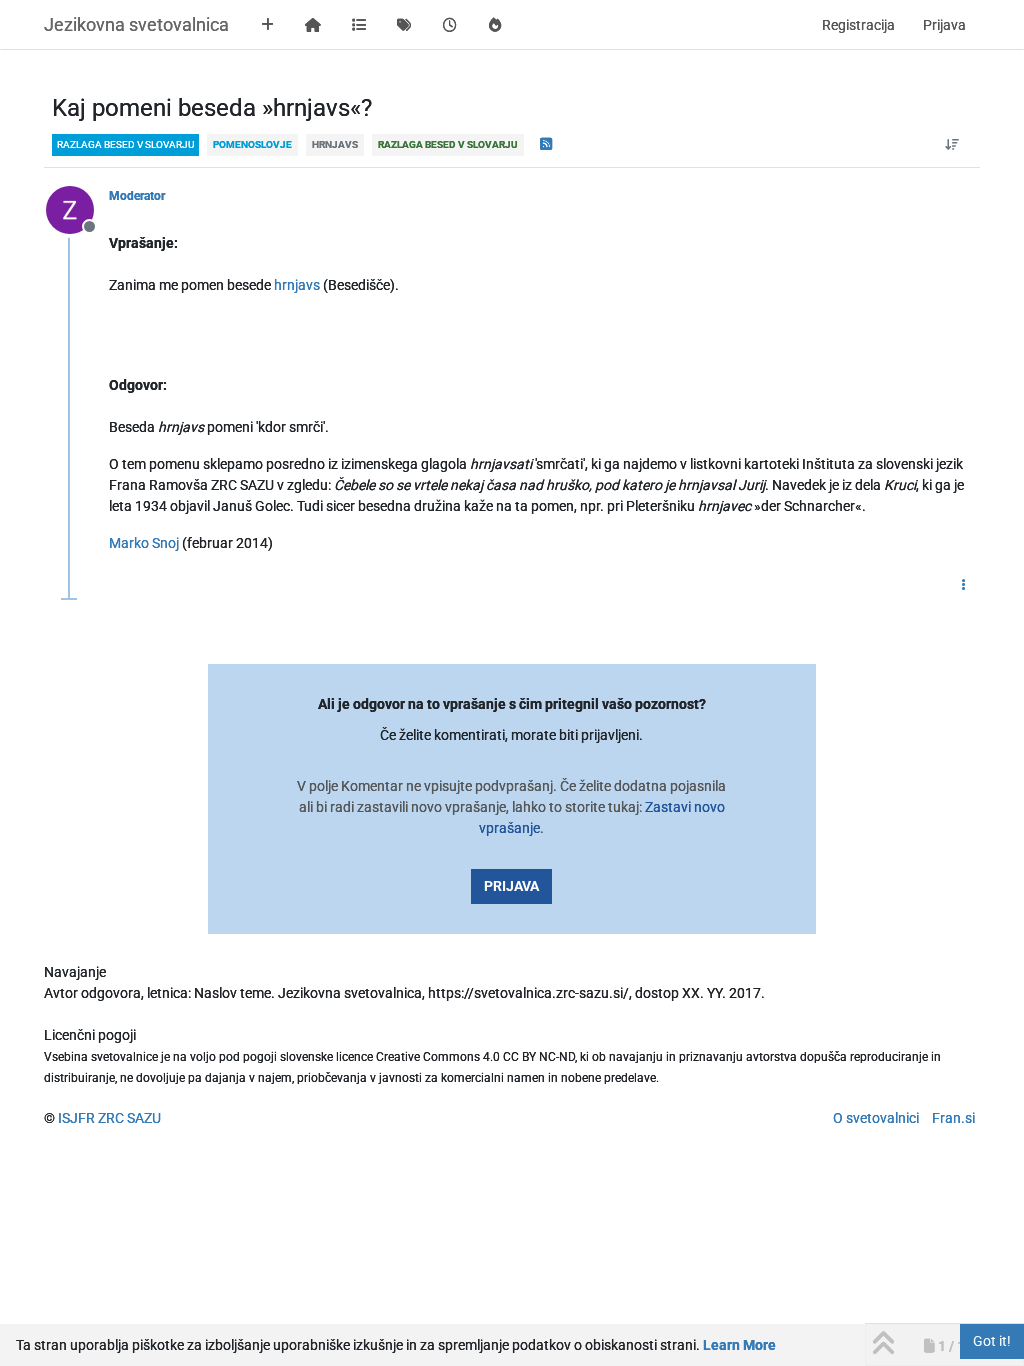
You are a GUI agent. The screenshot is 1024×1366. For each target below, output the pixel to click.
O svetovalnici (876, 1118)
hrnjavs (297, 285)
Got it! (992, 1341)
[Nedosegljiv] (77, 209)
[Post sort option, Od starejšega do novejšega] (952, 145)
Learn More (739, 1345)
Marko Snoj (144, 543)
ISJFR (76, 1118)
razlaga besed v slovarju (125, 144)
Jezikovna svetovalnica (136, 24)
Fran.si (953, 1118)
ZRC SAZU (129, 1118)
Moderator (137, 196)
